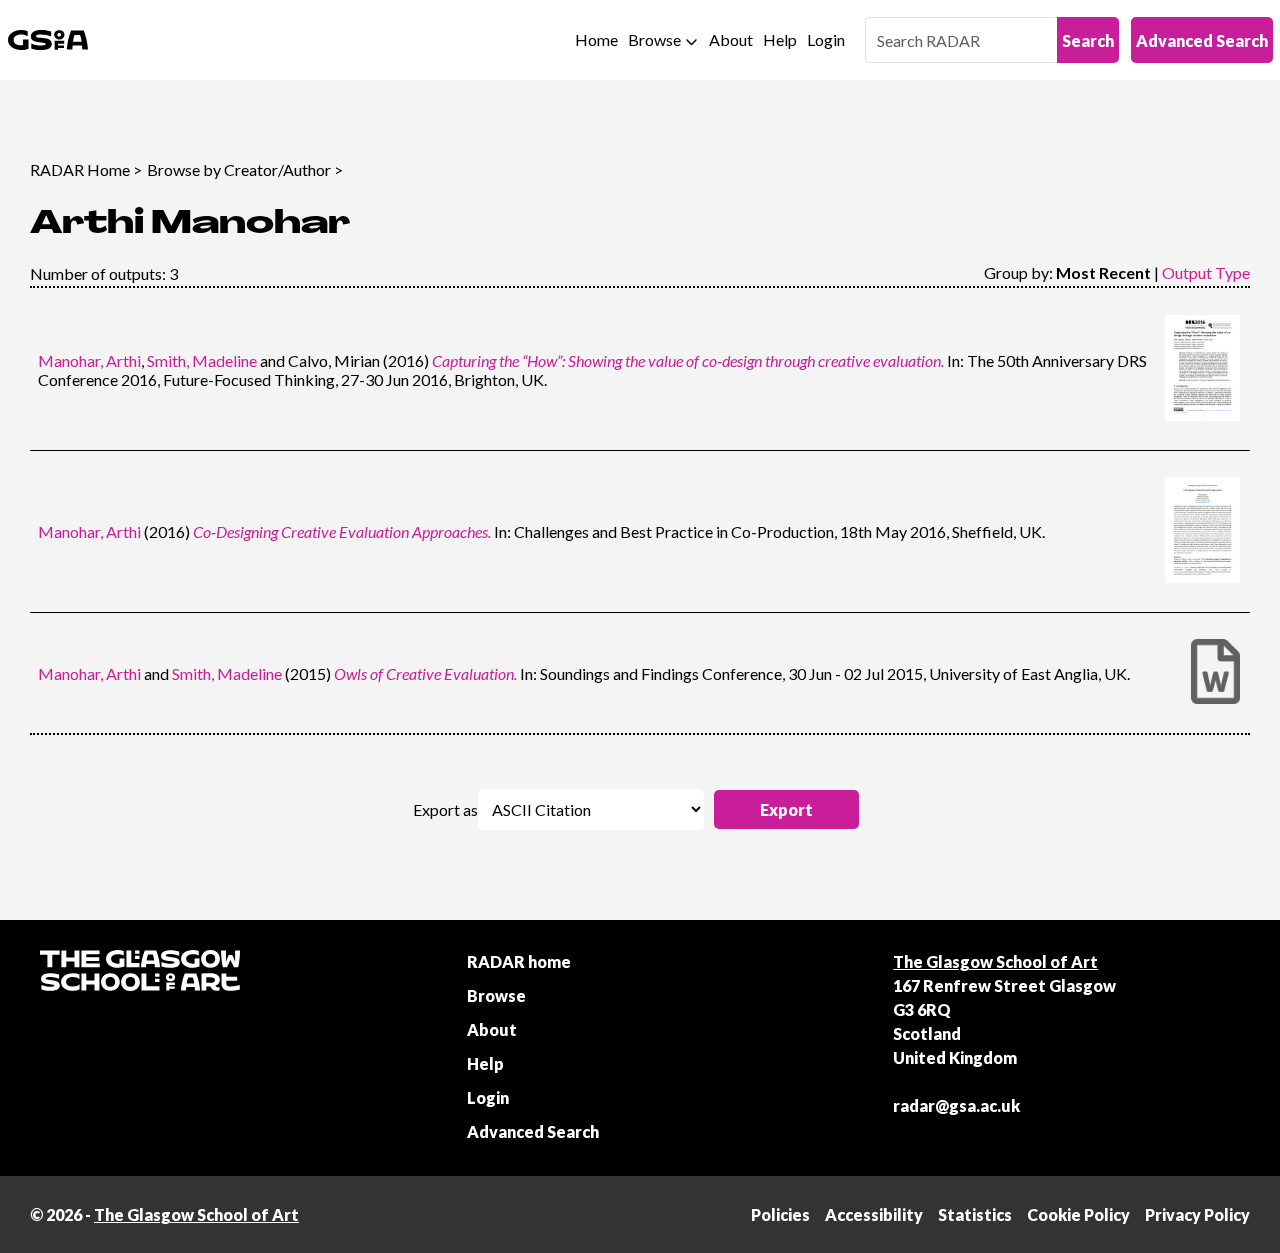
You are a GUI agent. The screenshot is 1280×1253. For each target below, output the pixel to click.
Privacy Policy (1197, 1214)
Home (596, 39)
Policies (780, 1214)
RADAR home (519, 961)
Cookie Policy (1078, 1214)
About (731, 39)
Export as (445, 809)
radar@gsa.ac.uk (956, 1105)
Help (780, 39)
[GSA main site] (48, 40)
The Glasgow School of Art (995, 961)
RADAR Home (80, 169)
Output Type (1206, 272)
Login (826, 39)
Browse (654, 39)
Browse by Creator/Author (239, 169)
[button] (786, 809)
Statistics (975, 1214)
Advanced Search (1202, 40)
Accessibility (874, 1214)
